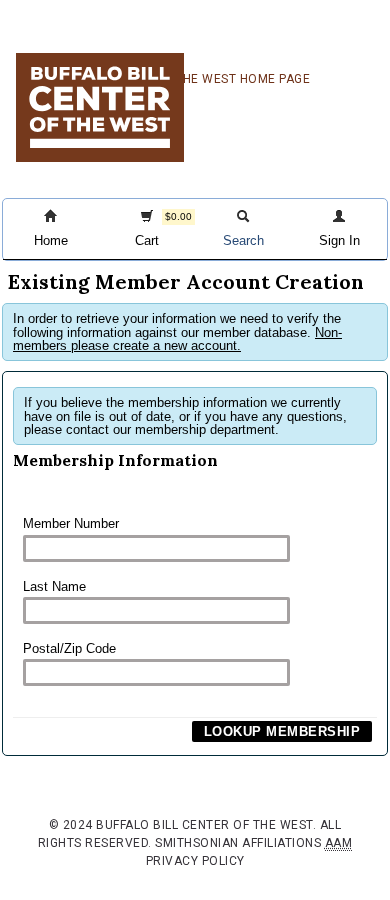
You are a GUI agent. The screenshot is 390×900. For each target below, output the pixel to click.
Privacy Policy (195, 861)
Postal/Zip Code (69, 648)
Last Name (54, 586)
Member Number (71, 523)
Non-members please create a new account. (177, 339)
